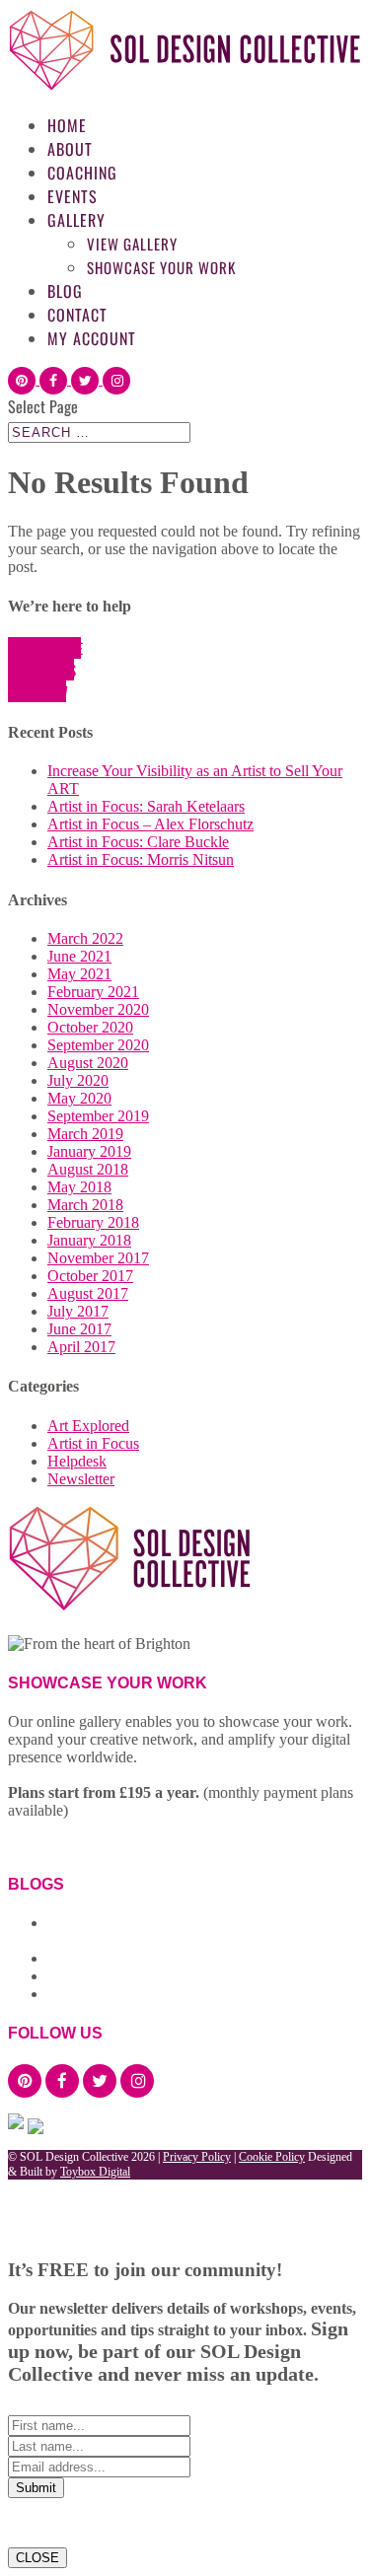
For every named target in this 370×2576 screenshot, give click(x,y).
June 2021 (79, 956)
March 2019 (85, 1134)
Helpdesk (77, 1461)
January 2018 (89, 1240)
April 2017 (81, 1347)
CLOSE (37, 2558)
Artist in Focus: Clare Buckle (138, 842)
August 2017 (88, 1293)
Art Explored (88, 1426)
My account (92, 338)
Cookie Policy (272, 2157)
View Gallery (132, 244)
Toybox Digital (95, 2172)
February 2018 (93, 1222)
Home (67, 125)
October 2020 (90, 1027)
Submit (36, 2488)
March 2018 (85, 1205)
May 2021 (79, 974)
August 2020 (88, 1063)
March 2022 (85, 938)
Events (73, 196)
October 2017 (90, 1276)
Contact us (50, 670)
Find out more (51, 648)
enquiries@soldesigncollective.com (106, 1627)
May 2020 (79, 1098)
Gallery (76, 220)
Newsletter (81, 1479)
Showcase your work (161, 267)
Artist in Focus (93, 1443)
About (70, 149)
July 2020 (78, 1080)
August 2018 (88, 1169)
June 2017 (79, 1329)
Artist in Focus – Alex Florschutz (150, 824)
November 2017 (98, 1258)
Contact (77, 315)
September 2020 (98, 1045)
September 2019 (98, 1116)
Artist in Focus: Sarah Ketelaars (146, 806)
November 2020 (98, 1009)
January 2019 (89, 1151)
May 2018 (79, 1187)
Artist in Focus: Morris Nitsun (141, 859)
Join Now (46, 691)
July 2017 (78, 1311)
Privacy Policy (197, 2157)
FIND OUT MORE (71, 1844)
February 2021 (93, 992)
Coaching (82, 173)
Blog (65, 291)
